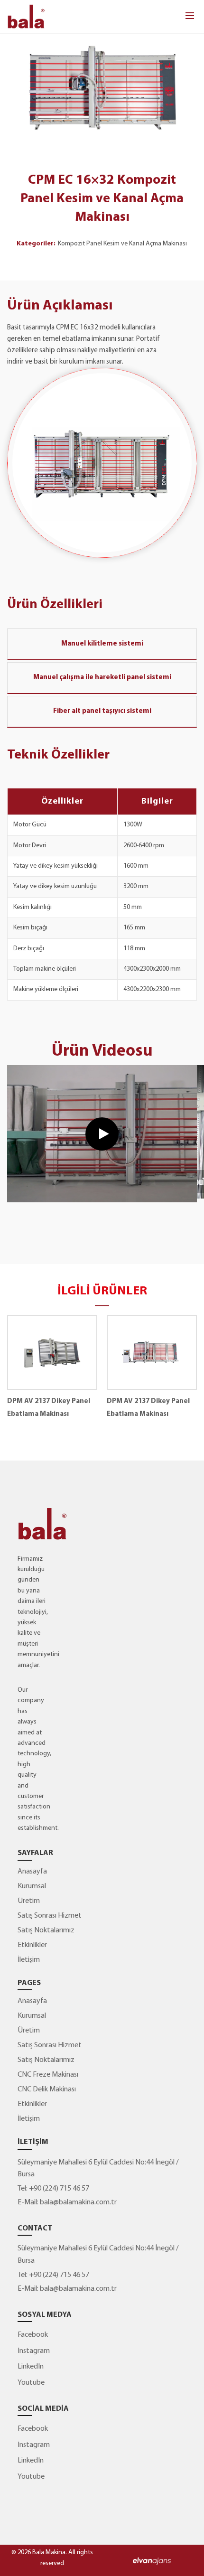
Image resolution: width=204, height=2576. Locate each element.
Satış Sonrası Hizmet (50, 1916)
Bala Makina (49, 2553)
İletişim (29, 1960)
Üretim (29, 1901)
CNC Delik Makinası (47, 2089)
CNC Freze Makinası (48, 2075)
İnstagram (34, 2351)
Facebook (33, 2335)
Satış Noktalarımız (46, 1930)
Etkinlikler (32, 1945)
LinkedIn (31, 2367)
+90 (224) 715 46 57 (58, 2189)
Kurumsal (32, 1886)
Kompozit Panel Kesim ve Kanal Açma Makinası (122, 244)
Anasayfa (32, 1872)
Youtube (31, 2383)
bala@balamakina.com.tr (78, 2202)
